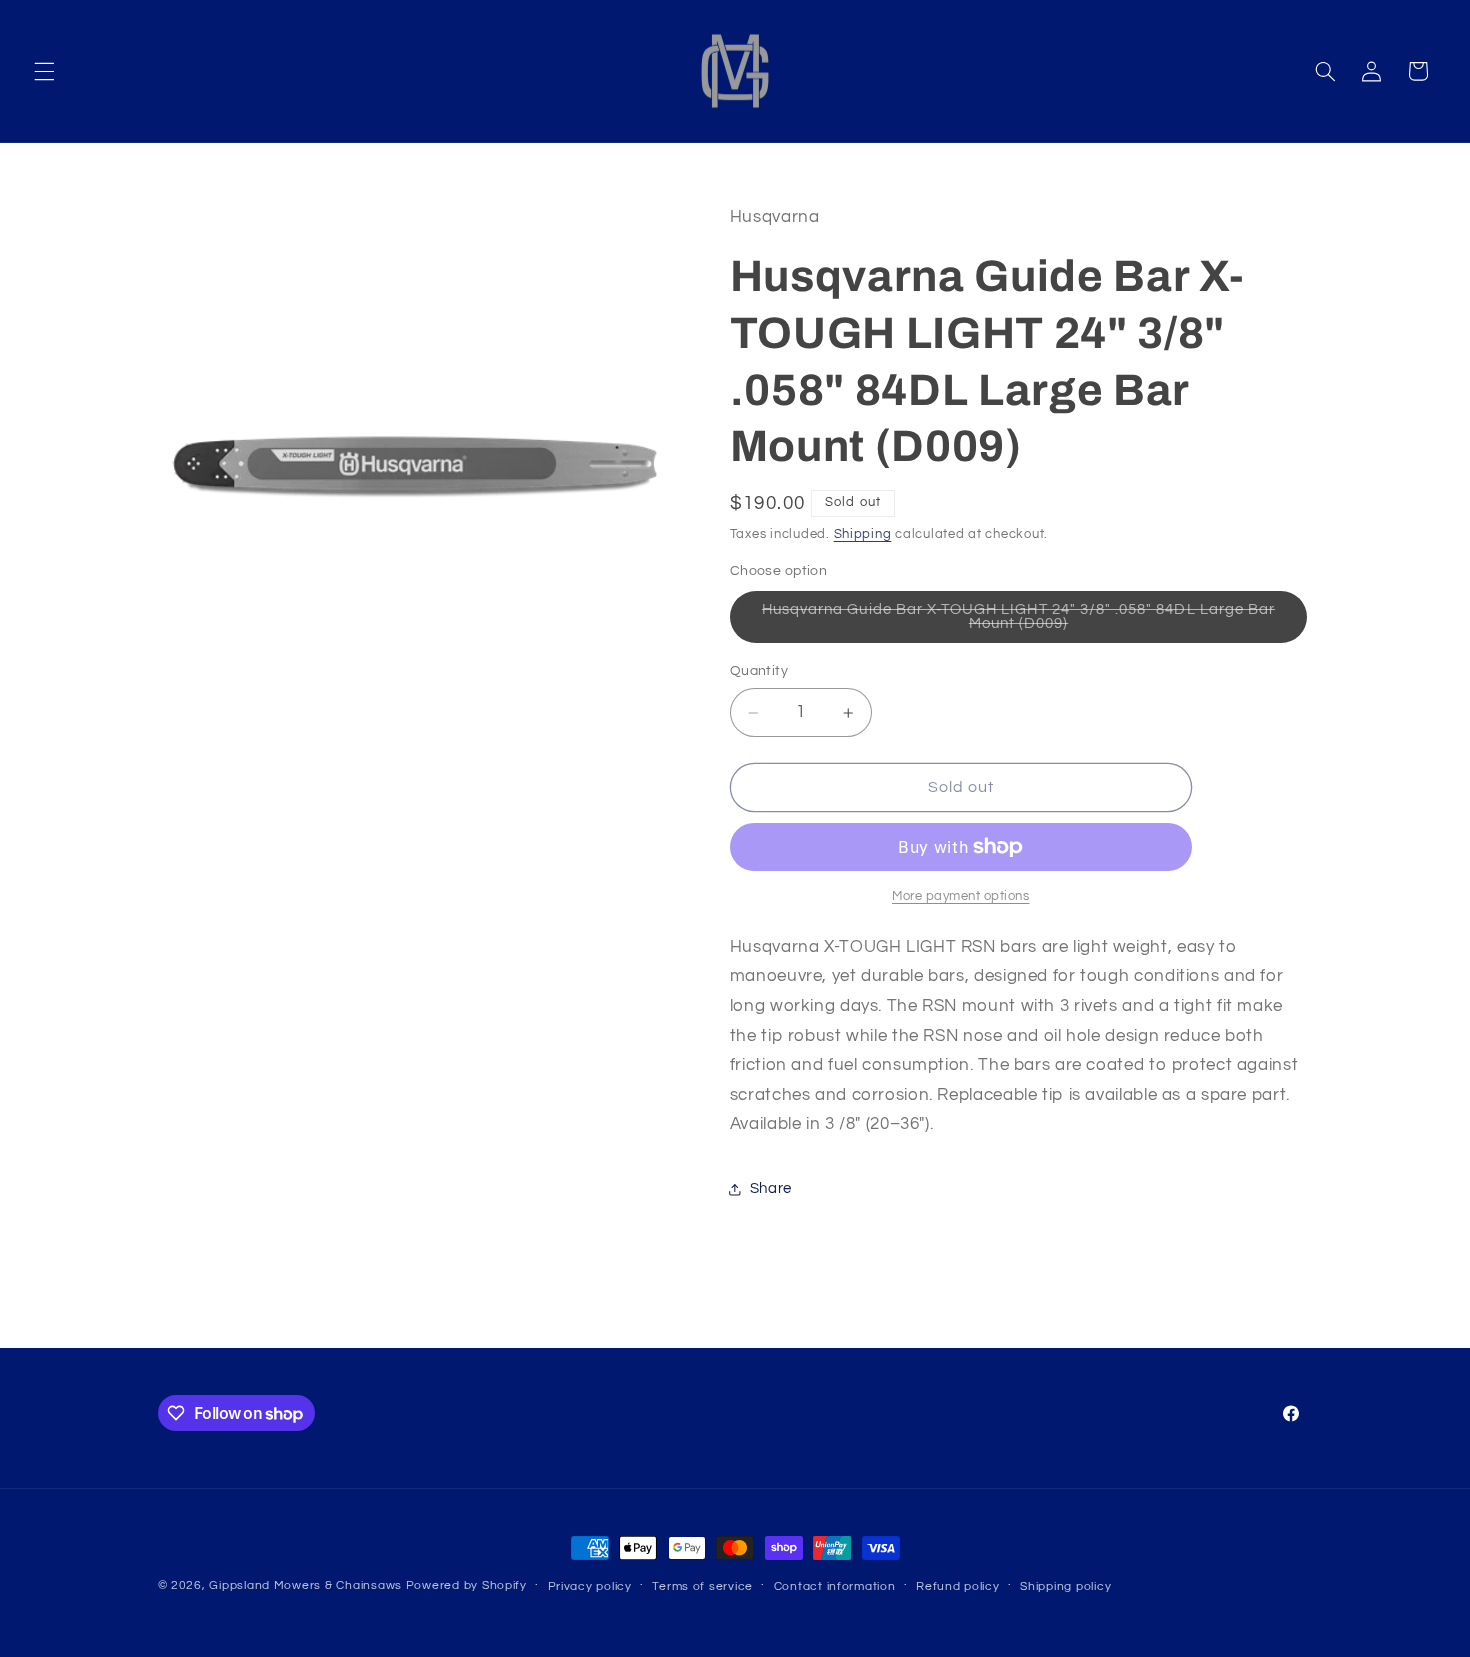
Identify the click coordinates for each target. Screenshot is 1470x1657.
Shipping (863, 534)
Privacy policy (590, 1586)
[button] (44, 71)
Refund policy (958, 1586)
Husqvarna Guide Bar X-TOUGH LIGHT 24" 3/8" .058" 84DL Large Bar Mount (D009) (1018, 622)
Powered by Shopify (466, 1585)
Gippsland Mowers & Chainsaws (305, 1585)
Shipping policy (1065, 1586)
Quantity (759, 672)
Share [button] (771, 1189)
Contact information (835, 1586)
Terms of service (702, 1586)
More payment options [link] (961, 896)
